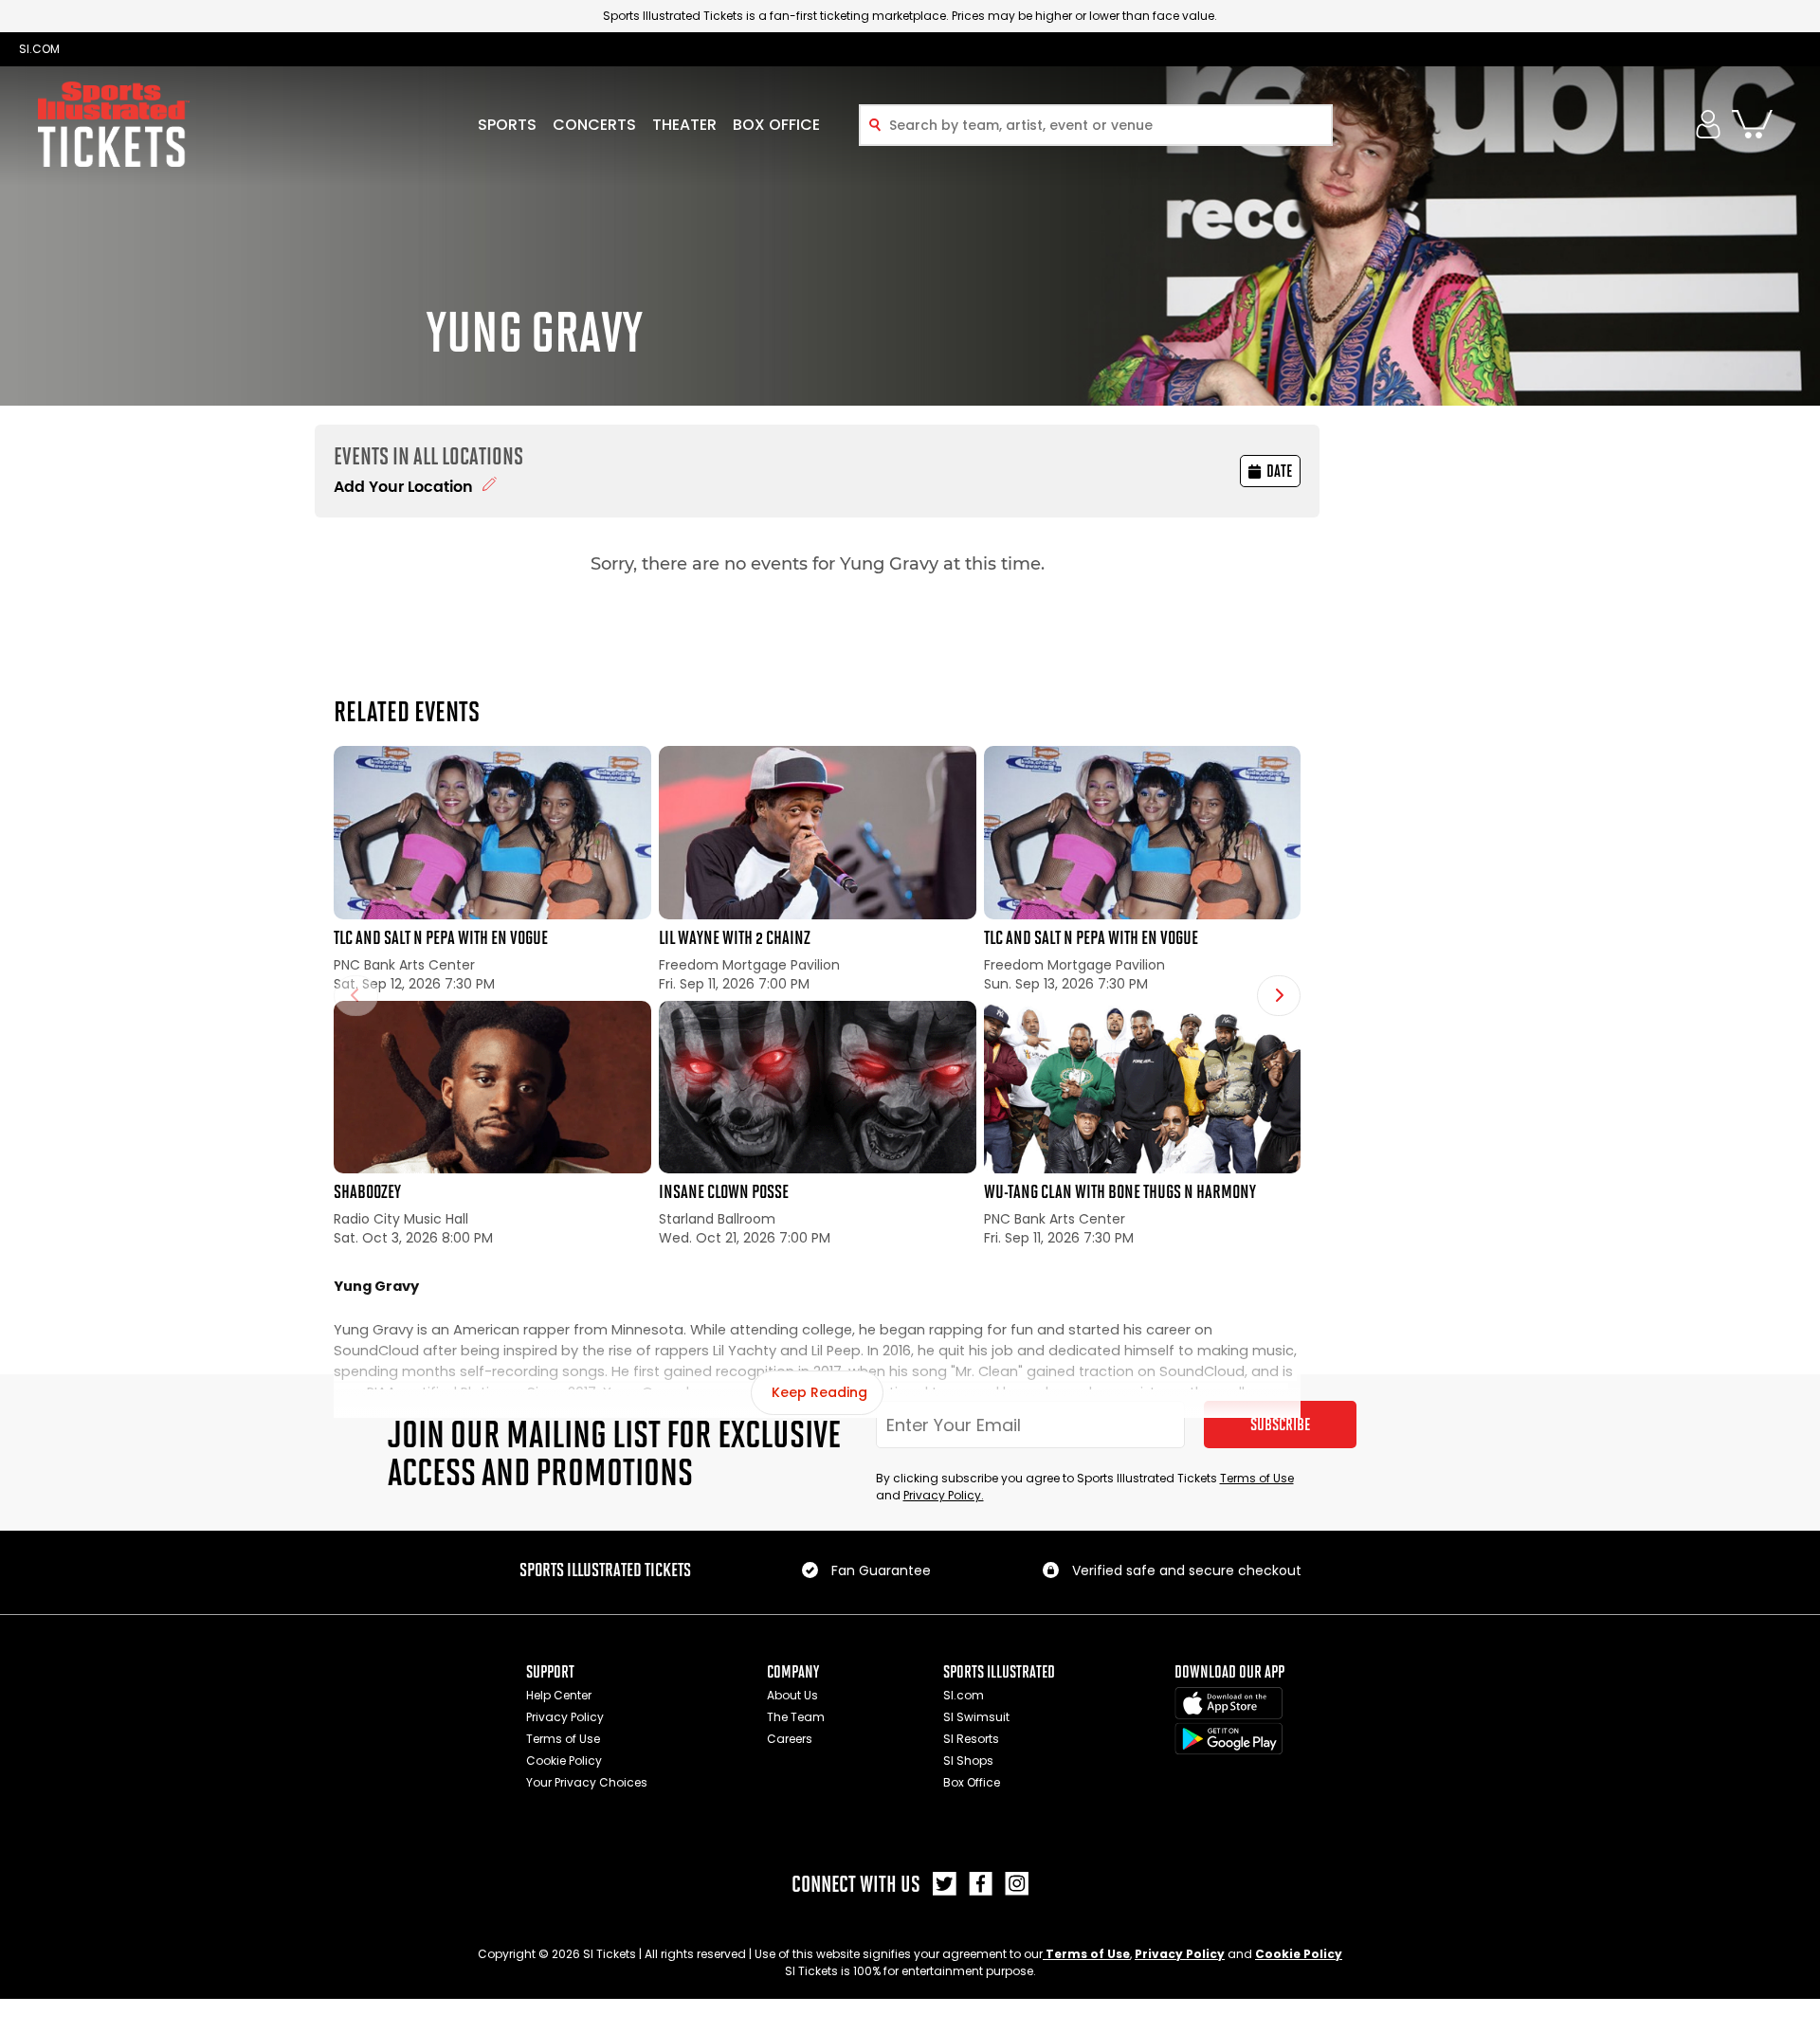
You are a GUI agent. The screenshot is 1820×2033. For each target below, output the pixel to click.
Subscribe (1280, 1425)
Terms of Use (1257, 1478)
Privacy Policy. (944, 1495)
